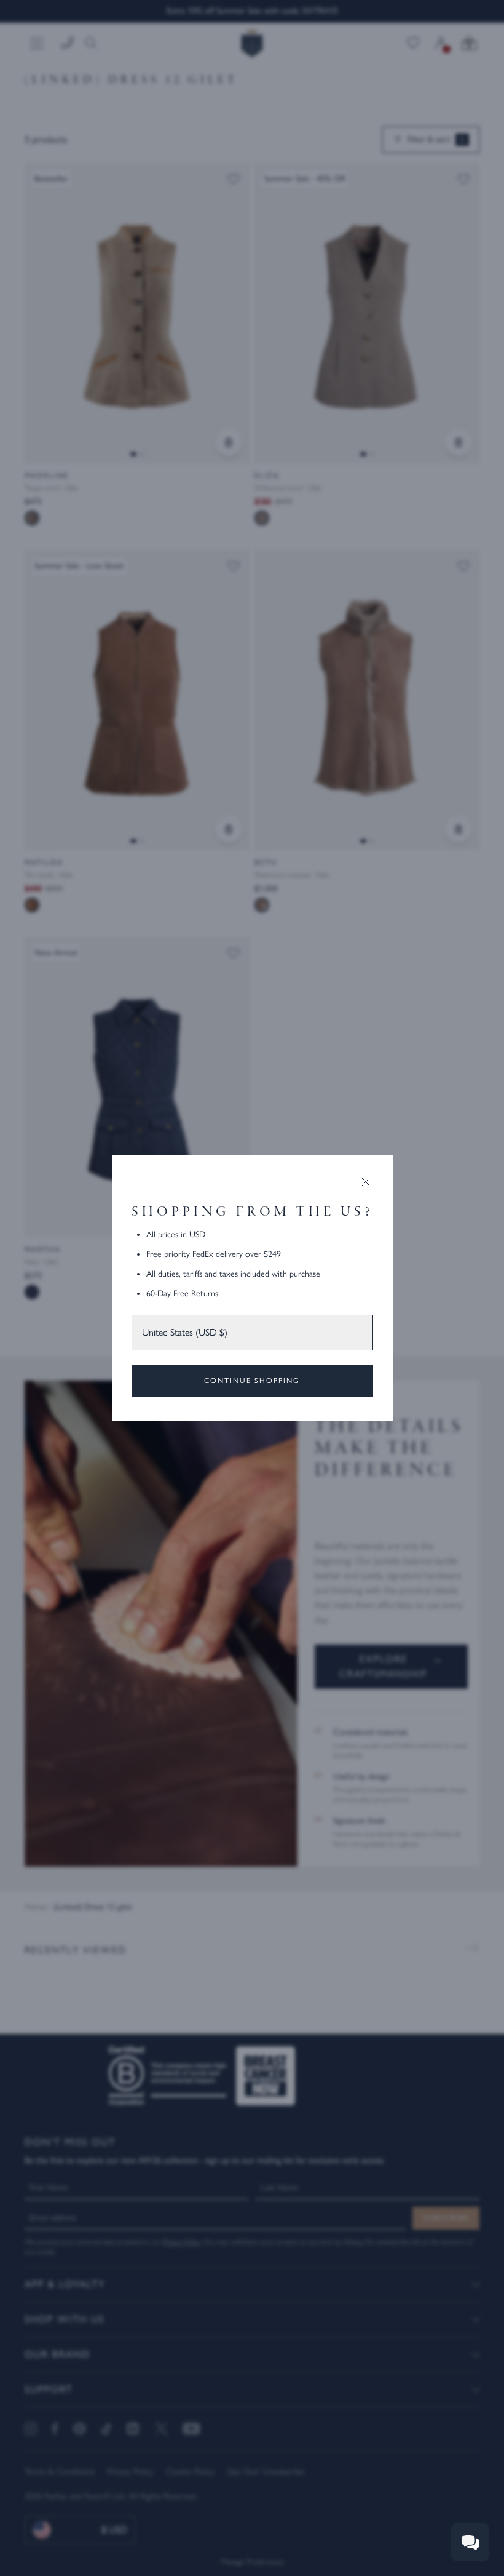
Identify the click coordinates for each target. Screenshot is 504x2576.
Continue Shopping (252, 1381)
